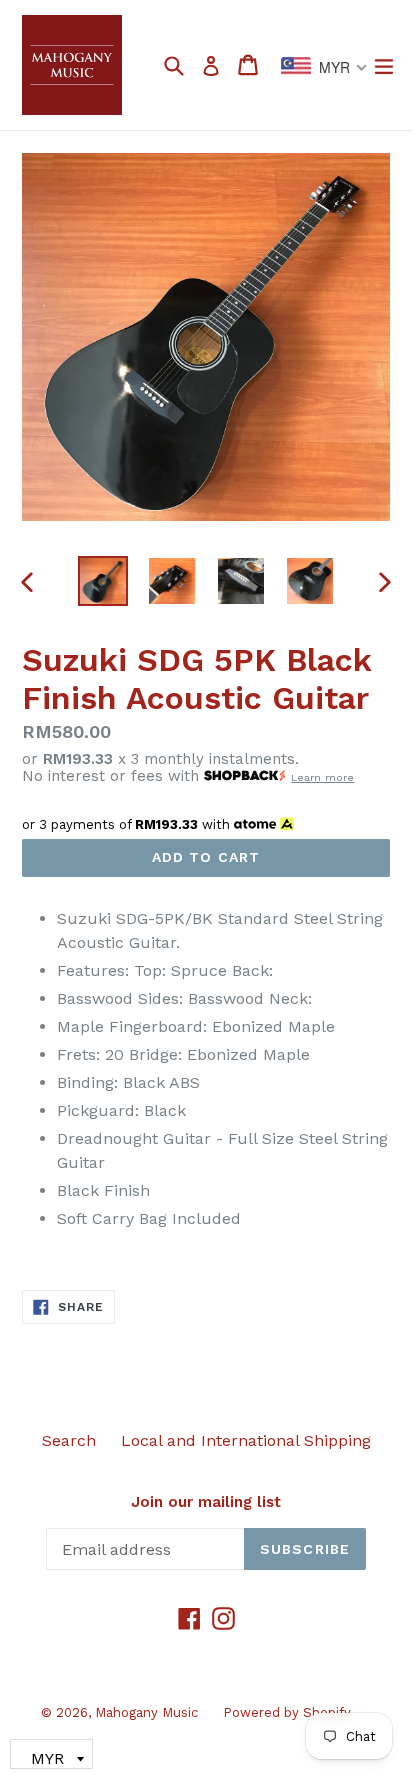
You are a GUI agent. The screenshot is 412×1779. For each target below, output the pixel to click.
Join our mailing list (206, 1502)
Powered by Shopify (287, 1712)
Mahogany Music (146, 1712)
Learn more (322, 777)
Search (69, 1440)
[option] (102, 581)
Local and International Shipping (246, 1440)
